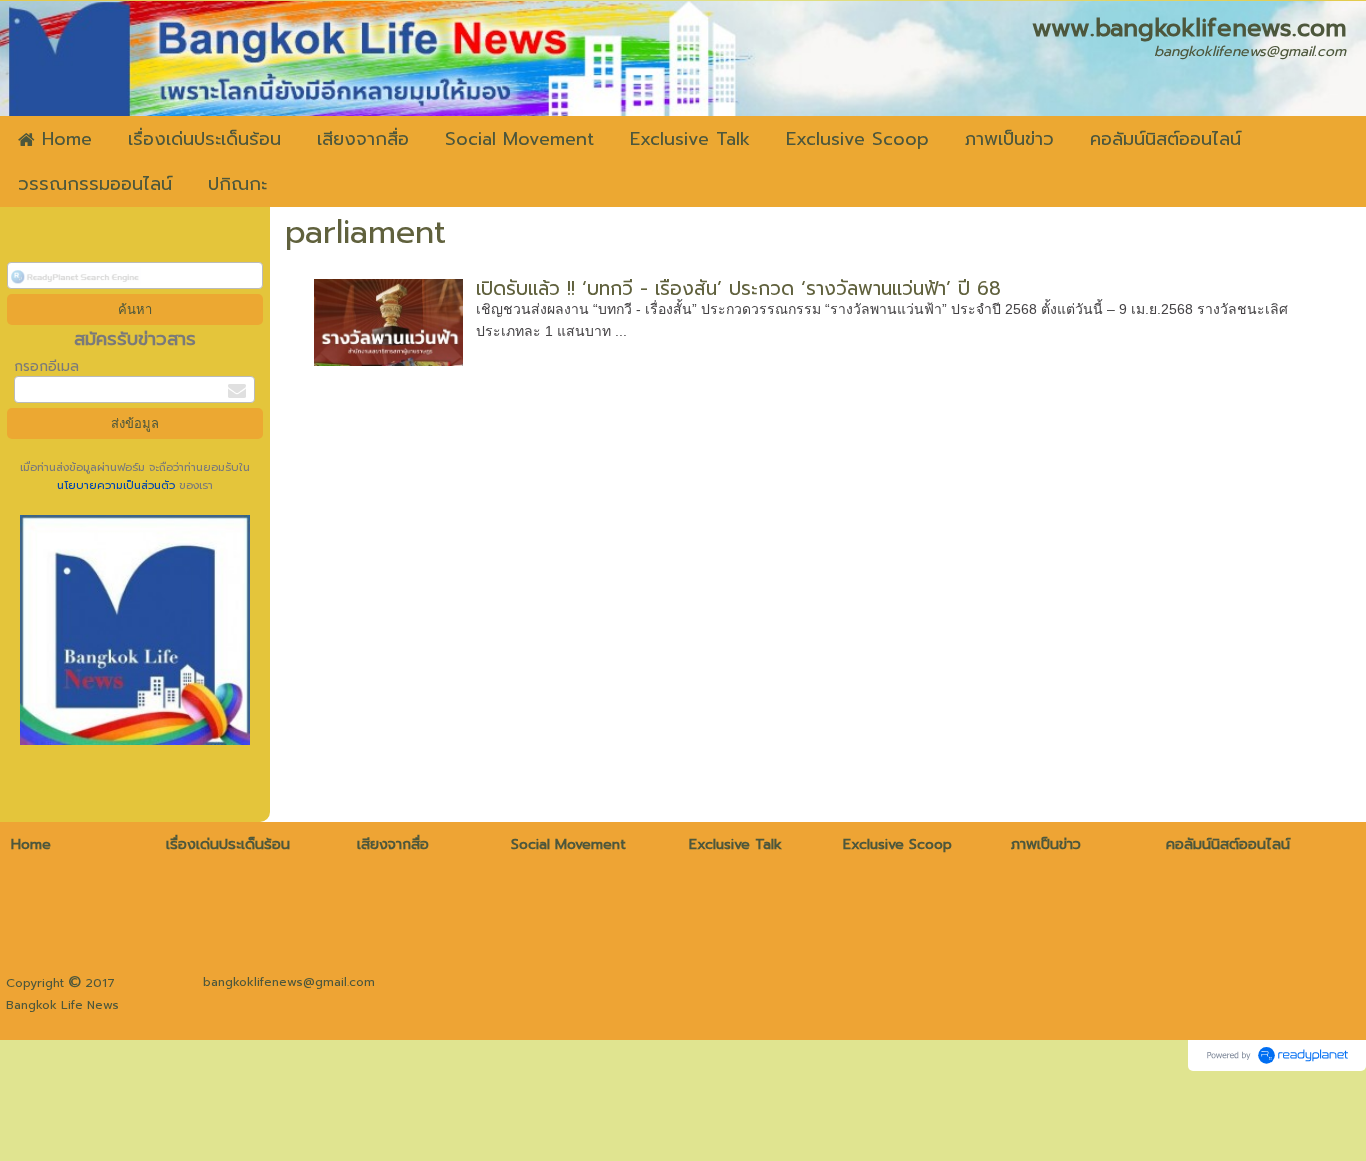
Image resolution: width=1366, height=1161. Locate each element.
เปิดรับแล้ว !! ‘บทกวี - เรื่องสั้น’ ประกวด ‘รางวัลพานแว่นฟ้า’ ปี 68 (738, 288)
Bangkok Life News (62, 1005)
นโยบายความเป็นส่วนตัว (118, 485)
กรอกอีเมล (46, 366)
